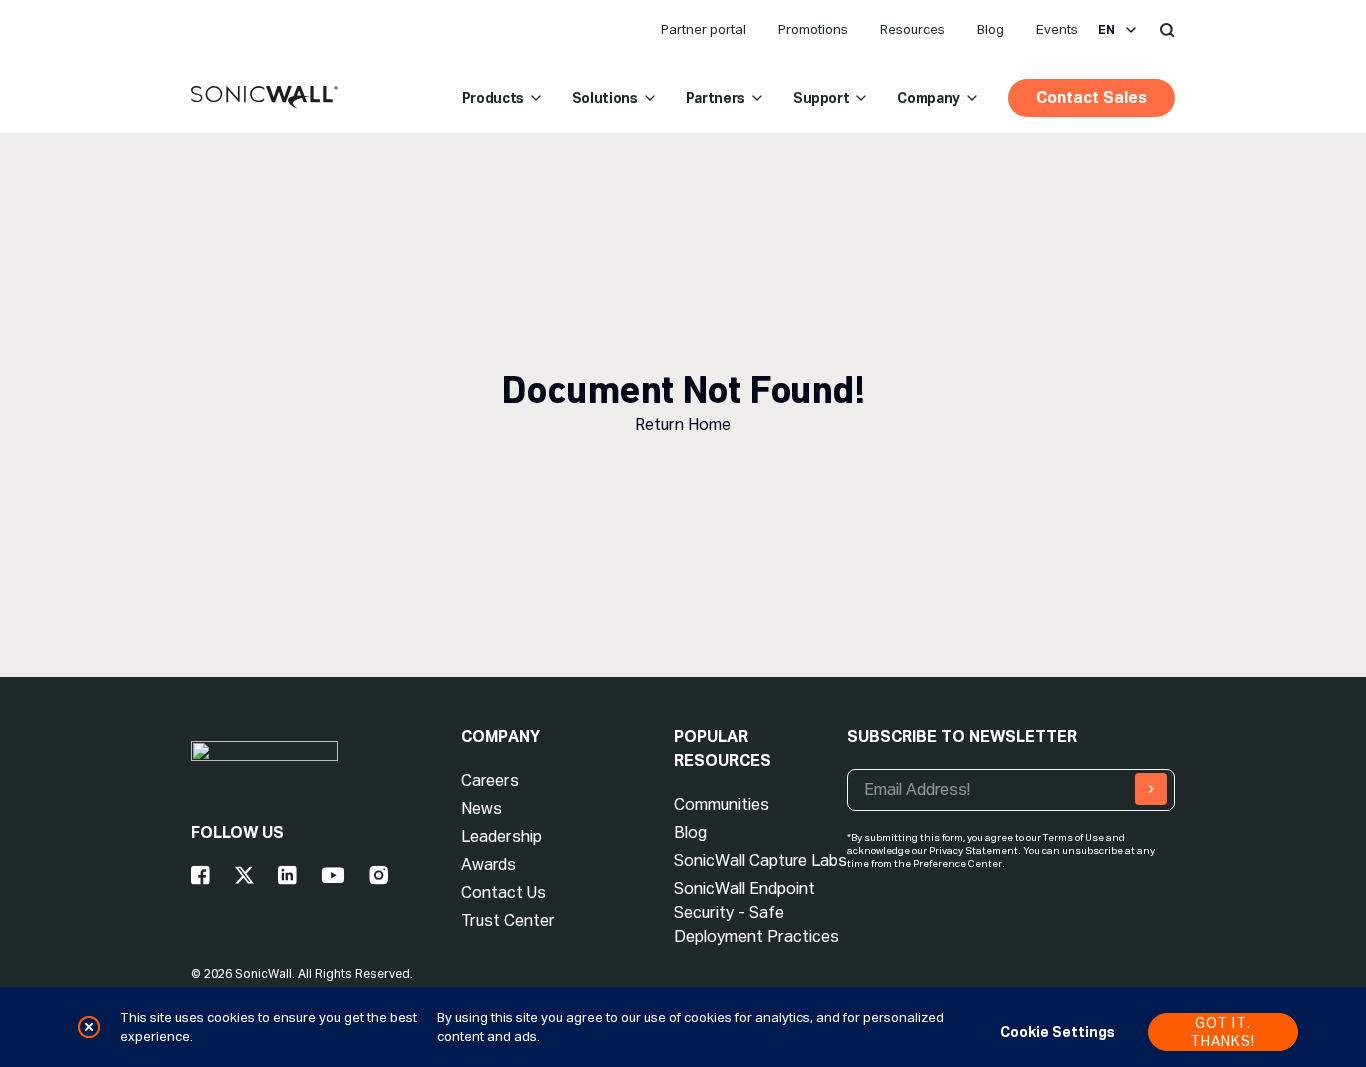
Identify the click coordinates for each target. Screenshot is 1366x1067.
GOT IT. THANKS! (1222, 1032)
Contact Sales (1091, 97)
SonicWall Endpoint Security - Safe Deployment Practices (756, 912)
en (1106, 30)
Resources (912, 29)
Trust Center (508, 920)
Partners (715, 98)
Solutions (605, 98)
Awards (488, 864)
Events (1057, 29)
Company (928, 98)
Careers (490, 780)
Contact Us (503, 892)
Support (821, 98)
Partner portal (703, 29)
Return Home (683, 424)
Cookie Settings (1057, 1032)
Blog (990, 29)
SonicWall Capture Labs (760, 860)
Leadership (501, 836)
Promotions (813, 29)
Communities (721, 804)
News (481, 808)
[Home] (264, 98)
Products (493, 98)
